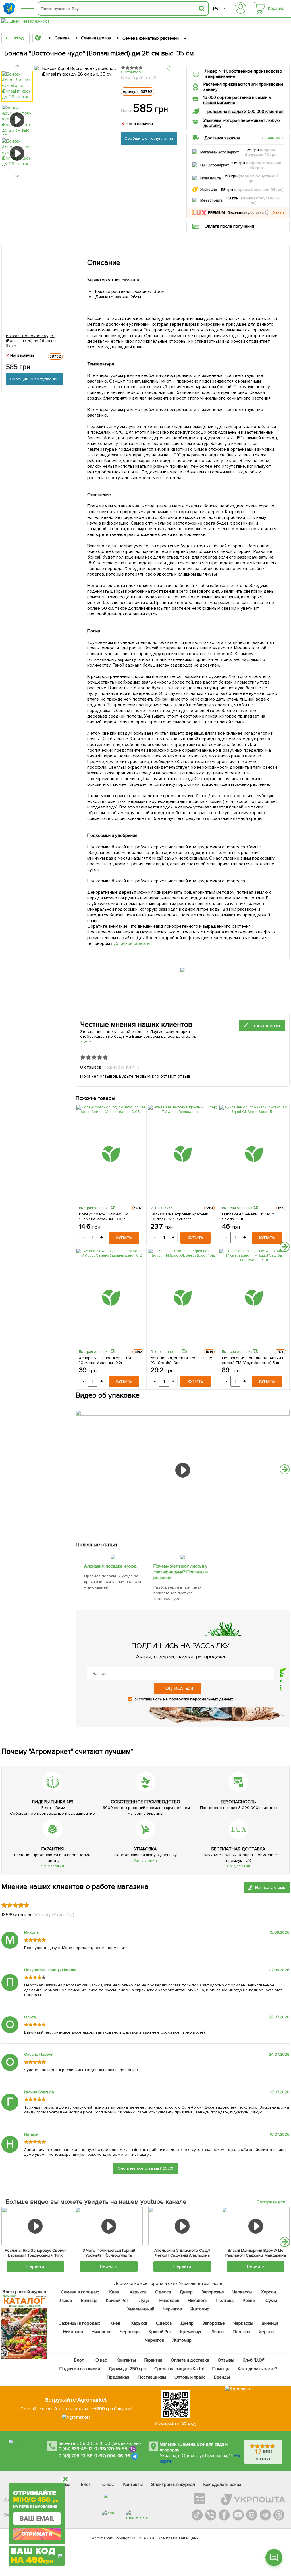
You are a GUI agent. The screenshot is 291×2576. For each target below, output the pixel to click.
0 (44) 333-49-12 (75, 2449)
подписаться (178, 1689)
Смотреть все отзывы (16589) (145, 2168)
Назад (17, 38)
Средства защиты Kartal (179, 2369)
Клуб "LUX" (254, 2360)
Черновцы (130, 2332)
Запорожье (212, 2292)
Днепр (186, 2292)
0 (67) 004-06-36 (112, 2456)
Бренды (222, 2377)
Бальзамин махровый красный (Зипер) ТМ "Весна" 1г (180, 1217)
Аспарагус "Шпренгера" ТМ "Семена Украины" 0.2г (105, 1360)
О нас (101, 2360)
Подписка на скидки (80, 2369)
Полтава (225, 2301)
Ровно (249, 2301)
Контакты (126, 2360)
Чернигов (172, 2309)
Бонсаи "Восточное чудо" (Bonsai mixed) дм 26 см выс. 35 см (33, 341)
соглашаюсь (150, 1699)
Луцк (144, 2301)
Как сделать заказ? (257, 2369)
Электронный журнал (173, 2485)
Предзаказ (118, 2377)
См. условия (52, 1866)
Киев (114, 2292)
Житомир (200, 2309)
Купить (124, 1238)
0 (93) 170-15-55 (111, 2449)
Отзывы (226, 2360)
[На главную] (10, 9)
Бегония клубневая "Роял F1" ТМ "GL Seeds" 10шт (182, 1360)
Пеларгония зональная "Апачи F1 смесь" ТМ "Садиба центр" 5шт (254, 1360)
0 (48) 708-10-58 (75, 2456)
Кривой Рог (117, 2301)
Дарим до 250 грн (127, 2369)
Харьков (138, 2292)
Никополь (198, 2301)
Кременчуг (191, 2332)
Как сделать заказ (222, 2485)
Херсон (268, 2292)
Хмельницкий (141, 2309)
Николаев (169, 2301)
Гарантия (153, 2360)
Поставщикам (152, 2377)
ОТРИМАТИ (37, 2534)
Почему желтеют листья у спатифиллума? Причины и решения (181, 1572)
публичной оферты (131, 943)
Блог (79, 2360)
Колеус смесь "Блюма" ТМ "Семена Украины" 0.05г (104, 1217)
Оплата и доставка (190, 2360)
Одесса (163, 2292)
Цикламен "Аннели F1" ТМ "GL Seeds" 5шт (250, 1217)
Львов (66, 2301)
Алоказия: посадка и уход (110, 1566)
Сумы (271, 2301)
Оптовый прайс (190, 2377)
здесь (86, 1041)
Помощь (221, 2369)
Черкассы (242, 2292)
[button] (267, 213)
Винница (89, 2301)
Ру (216, 9)
